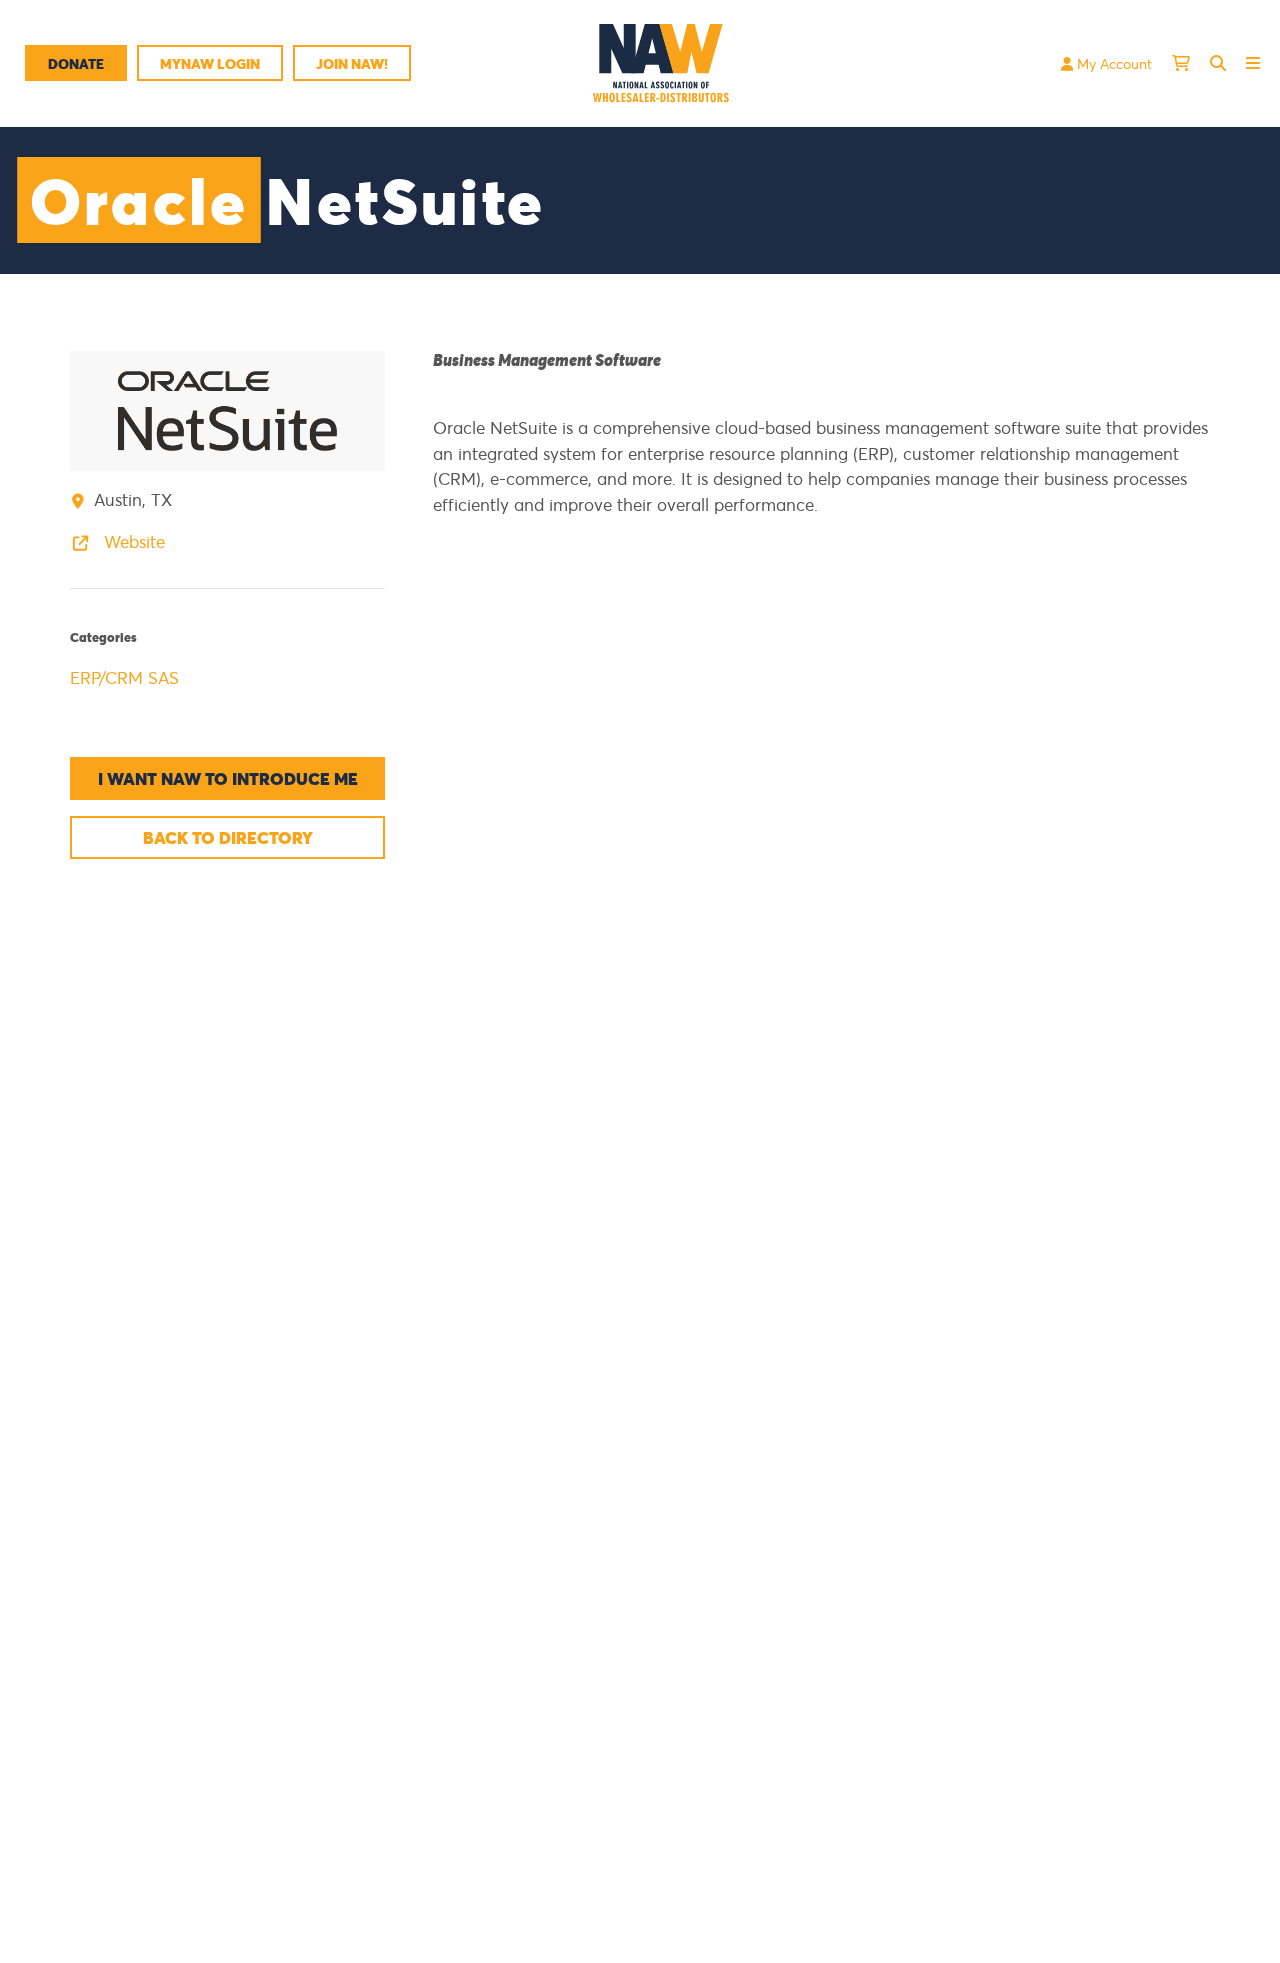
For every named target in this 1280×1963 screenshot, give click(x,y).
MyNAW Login (210, 63)
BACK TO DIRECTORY (228, 837)
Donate (76, 63)
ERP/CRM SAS (124, 677)
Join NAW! (352, 63)
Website (132, 541)
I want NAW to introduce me (228, 778)
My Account (1112, 63)
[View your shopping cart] (1181, 63)
